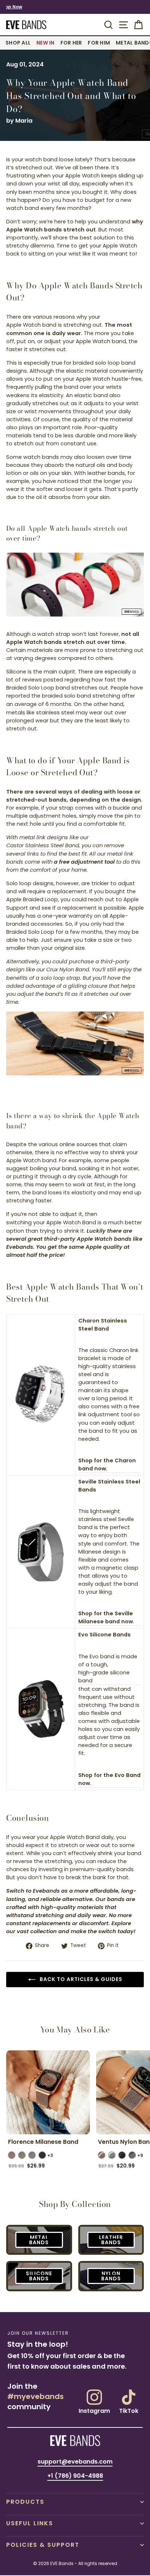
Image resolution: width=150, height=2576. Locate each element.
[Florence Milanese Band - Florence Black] (42, 2155)
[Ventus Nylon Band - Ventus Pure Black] (122, 2155)
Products (25, 2502)
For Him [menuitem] (99, 43)
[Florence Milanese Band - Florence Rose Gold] (12, 2155)
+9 (140, 2155)
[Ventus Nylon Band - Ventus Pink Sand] (102, 2155)
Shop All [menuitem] (18, 43)
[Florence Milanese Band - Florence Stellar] (22, 2155)
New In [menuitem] (46, 43)
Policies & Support (43, 2545)
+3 (50, 2155)
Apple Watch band (31, 325)
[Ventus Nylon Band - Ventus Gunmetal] (132, 2155)
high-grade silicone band (104, 1677)
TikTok (129, 2410)
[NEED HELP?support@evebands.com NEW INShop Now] (75, 7)
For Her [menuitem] (71, 43)
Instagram (94, 2410)
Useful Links (30, 2523)
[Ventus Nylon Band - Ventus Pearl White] (112, 2155)
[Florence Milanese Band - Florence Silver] (32, 2155)
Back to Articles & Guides (80, 1979)
